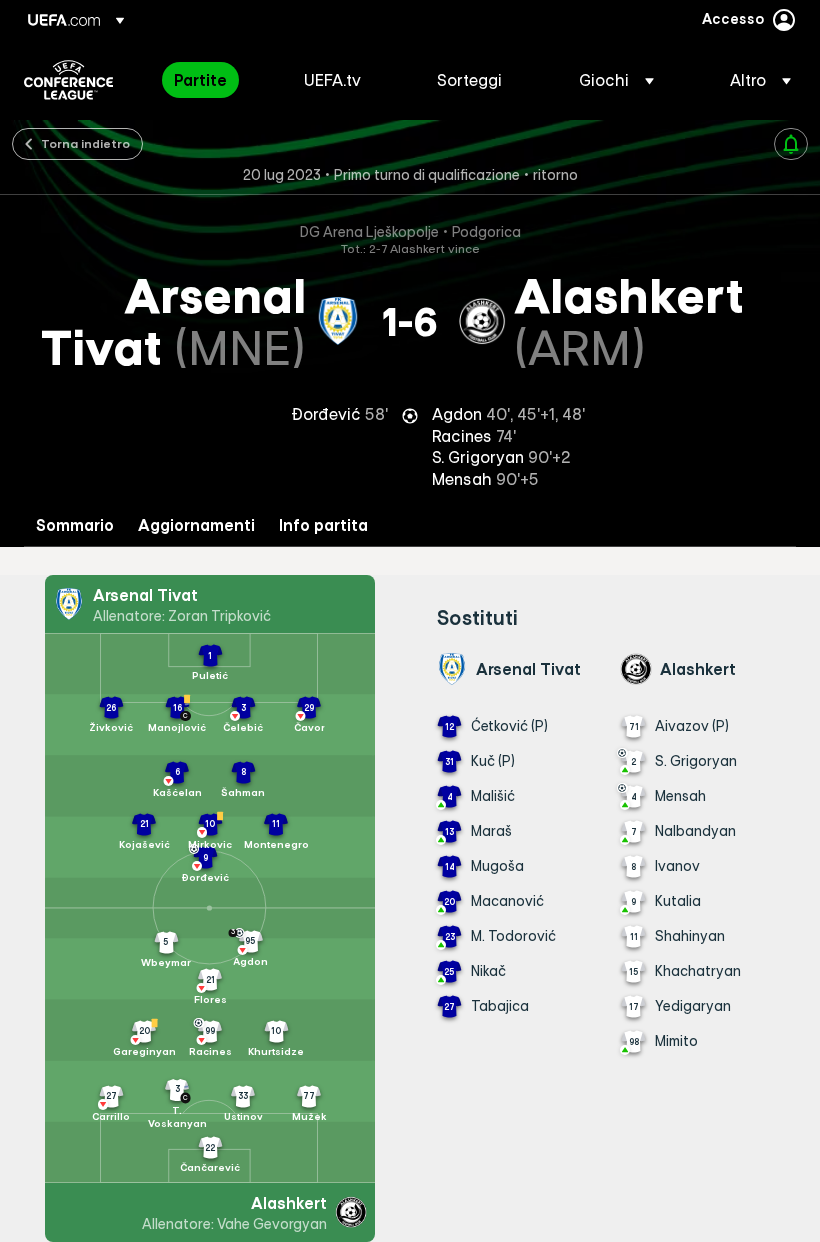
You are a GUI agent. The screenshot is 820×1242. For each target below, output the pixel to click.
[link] (200, 80)
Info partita (323, 525)
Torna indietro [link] (85, 143)
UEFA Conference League (68, 80)
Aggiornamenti (196, 525)
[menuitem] (214, 80)
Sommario (75, 525)
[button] (616, 80)
